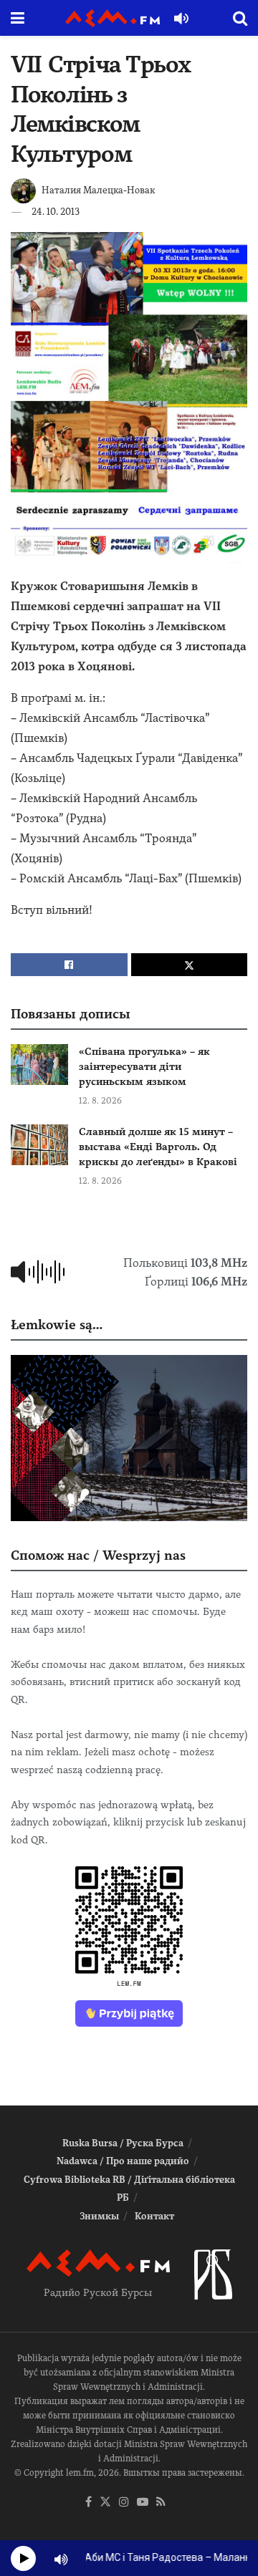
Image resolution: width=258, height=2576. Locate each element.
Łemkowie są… (57, 1325)
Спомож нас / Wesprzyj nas (98, 1555)
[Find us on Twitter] (105, 2503)
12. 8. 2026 (100, 1101)
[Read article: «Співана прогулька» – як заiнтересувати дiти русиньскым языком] (39, 1065)
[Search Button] (240, 18)
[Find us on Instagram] (124, 2503)
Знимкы (99, 2216)
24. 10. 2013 (56, 212)
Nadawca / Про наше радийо (123, 2161)
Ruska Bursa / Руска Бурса (123, 2143)
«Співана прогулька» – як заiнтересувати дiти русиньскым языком (144, 1066)
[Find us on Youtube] (143, 2503)
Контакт (154, 2216)
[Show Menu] (18, 18)
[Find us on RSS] (161, 2503)
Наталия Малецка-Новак (98, 190)
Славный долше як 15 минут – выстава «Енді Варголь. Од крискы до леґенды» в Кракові (158, 1147)
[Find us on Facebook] (89, 2503)
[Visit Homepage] (113, 18)
